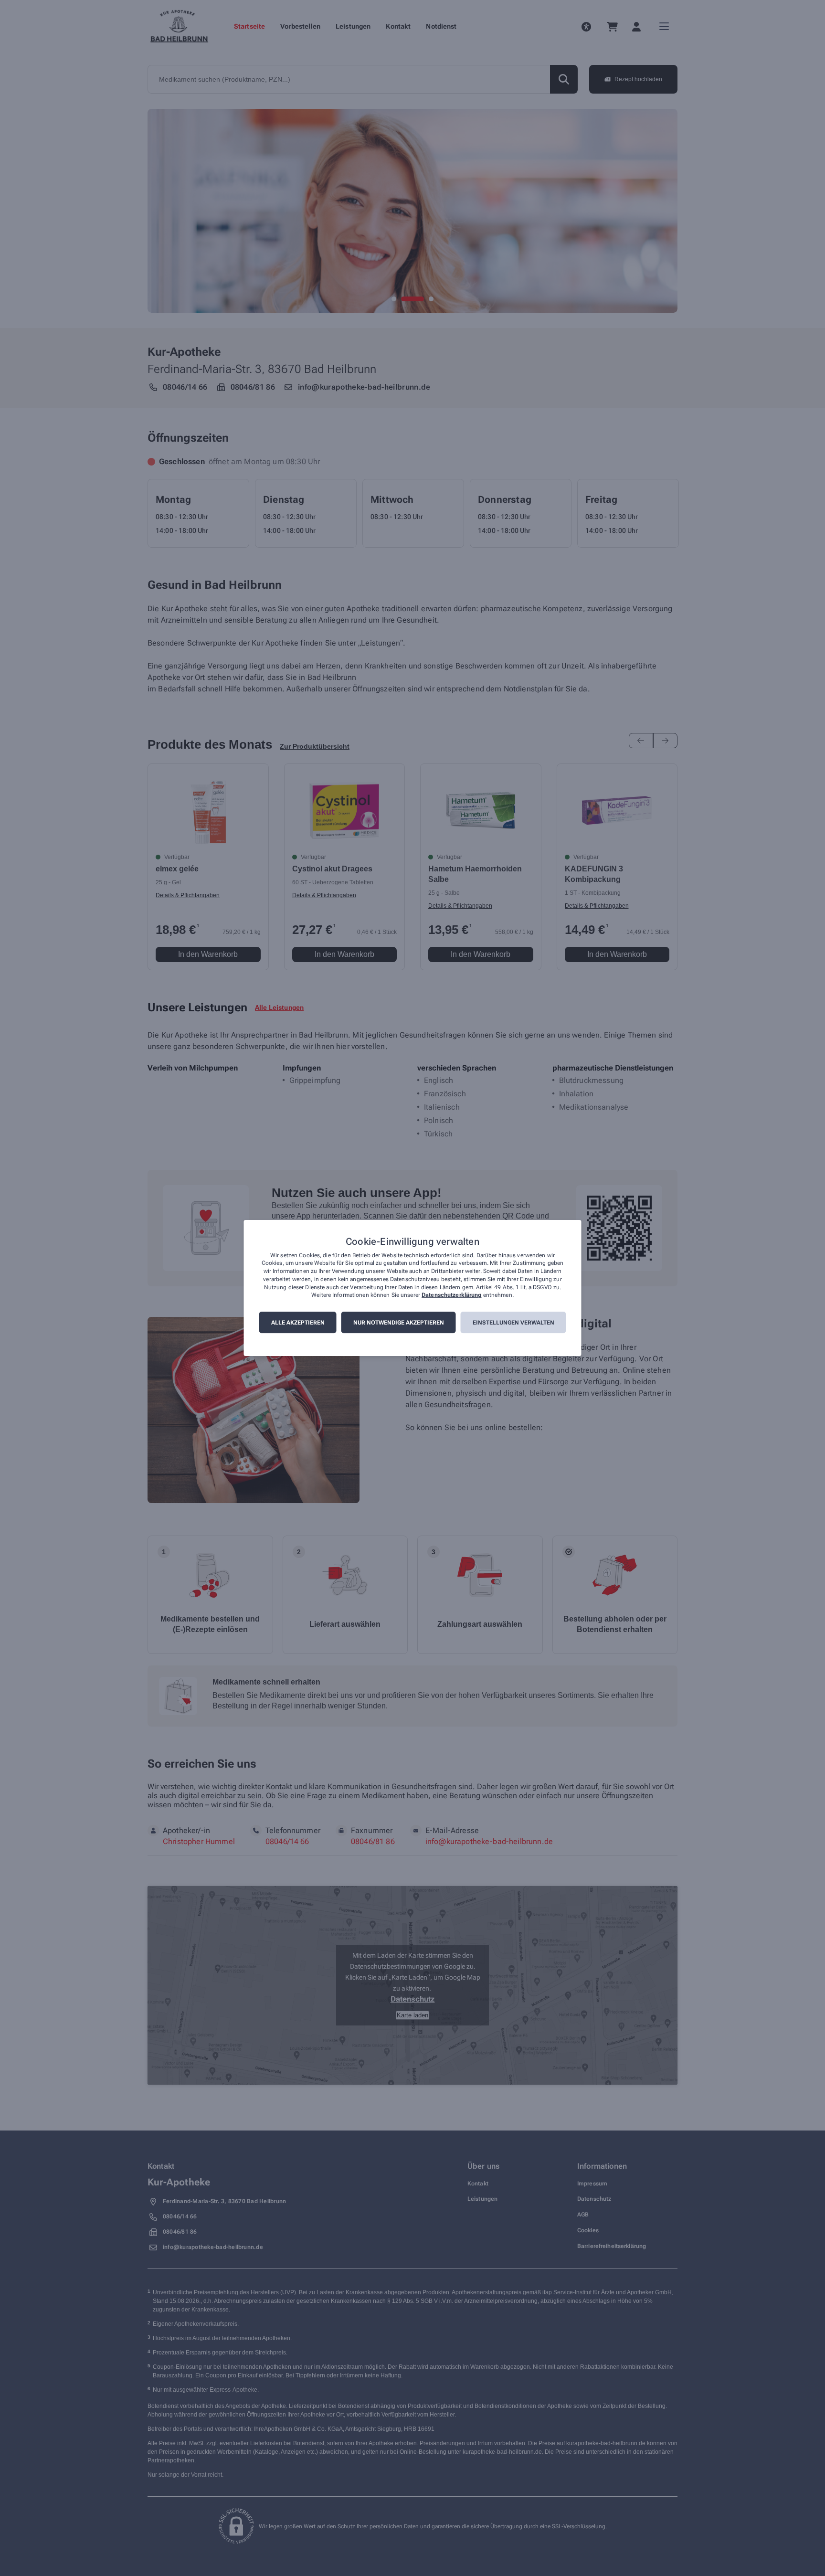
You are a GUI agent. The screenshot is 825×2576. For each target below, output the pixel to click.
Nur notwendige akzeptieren (399, 1323)
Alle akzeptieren (298, 1323)
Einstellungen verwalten (513, 1323)
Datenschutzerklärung (451, 1295)
